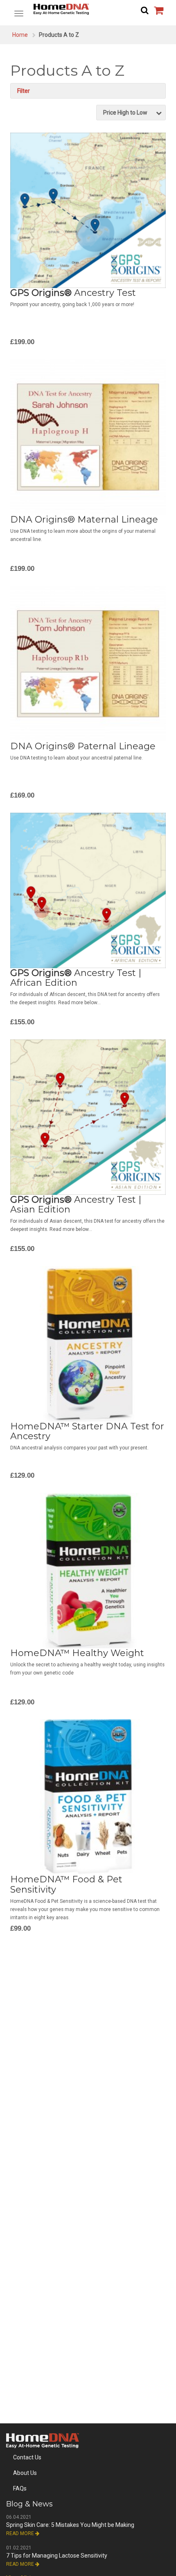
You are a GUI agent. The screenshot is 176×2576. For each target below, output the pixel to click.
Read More (21, 2533)
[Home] (88, 9)
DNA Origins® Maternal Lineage (84, 519)
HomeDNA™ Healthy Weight (77, 1653)
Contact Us (27, 2457)
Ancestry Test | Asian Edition (76, 1205)
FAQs (20, 2488)
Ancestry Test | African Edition (76, 978)
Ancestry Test (73, 293)
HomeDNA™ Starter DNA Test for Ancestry (87, 1431)
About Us (25, 2473)
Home (20, 35)
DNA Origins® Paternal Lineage (83, 746)
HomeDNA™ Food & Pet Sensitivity (66, 1884)
